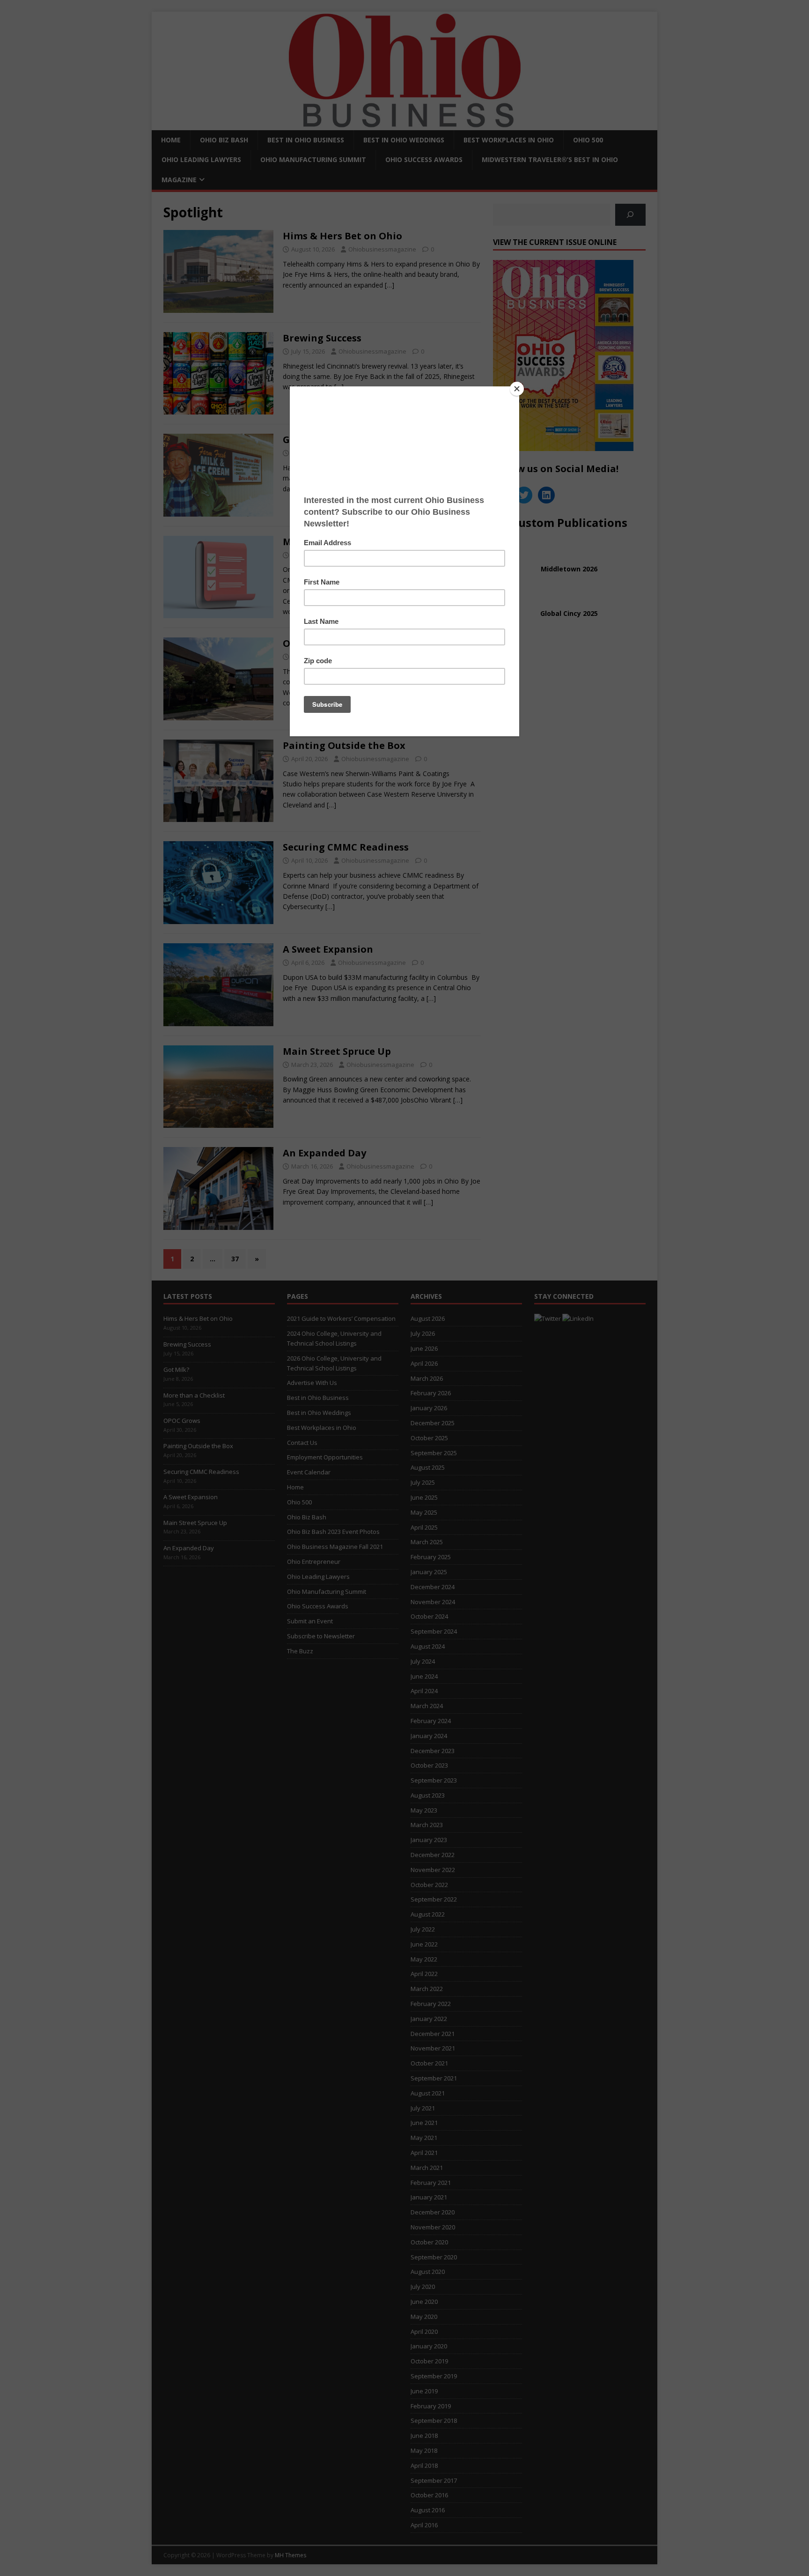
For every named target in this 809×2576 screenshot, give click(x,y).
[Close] (517, 389)
